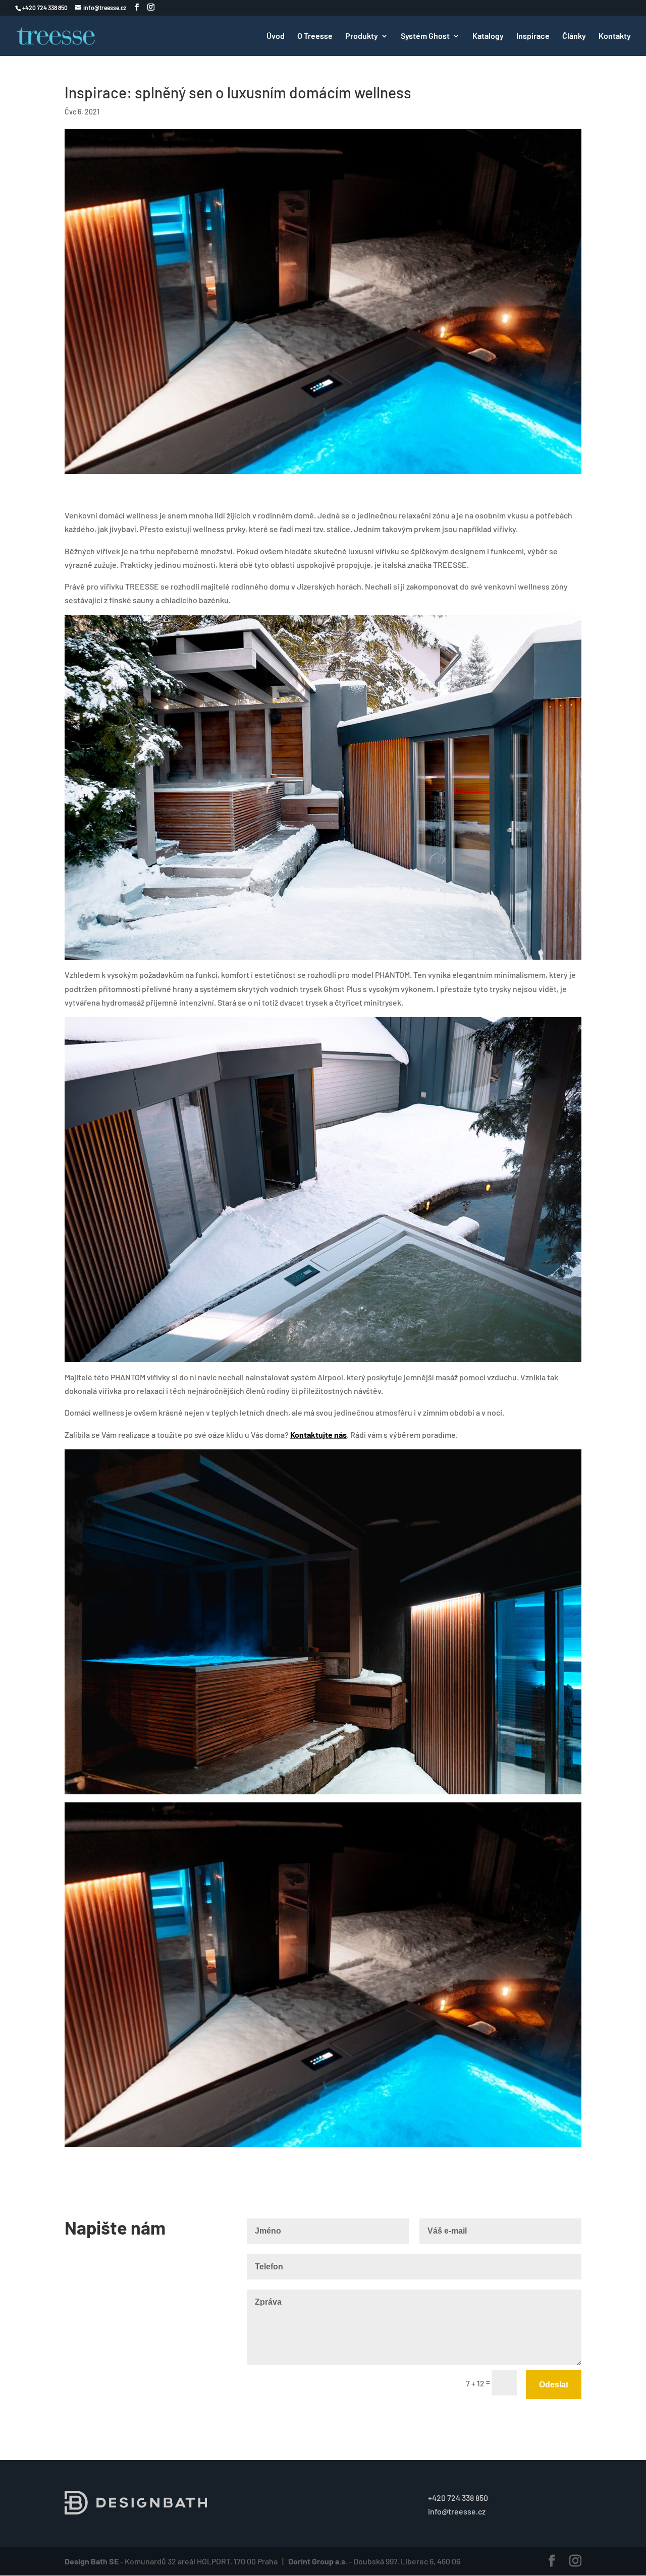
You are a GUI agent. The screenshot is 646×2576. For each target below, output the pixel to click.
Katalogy (488, 36)
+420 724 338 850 (458, 2498)
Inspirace (533, 36)
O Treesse (315, 36)
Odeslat (554, 2385)
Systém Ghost (425, 36)
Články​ (574, 36)
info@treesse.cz (457, 2511)
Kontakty (615, 36)
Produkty (362, 36)
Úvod (276, 36)
